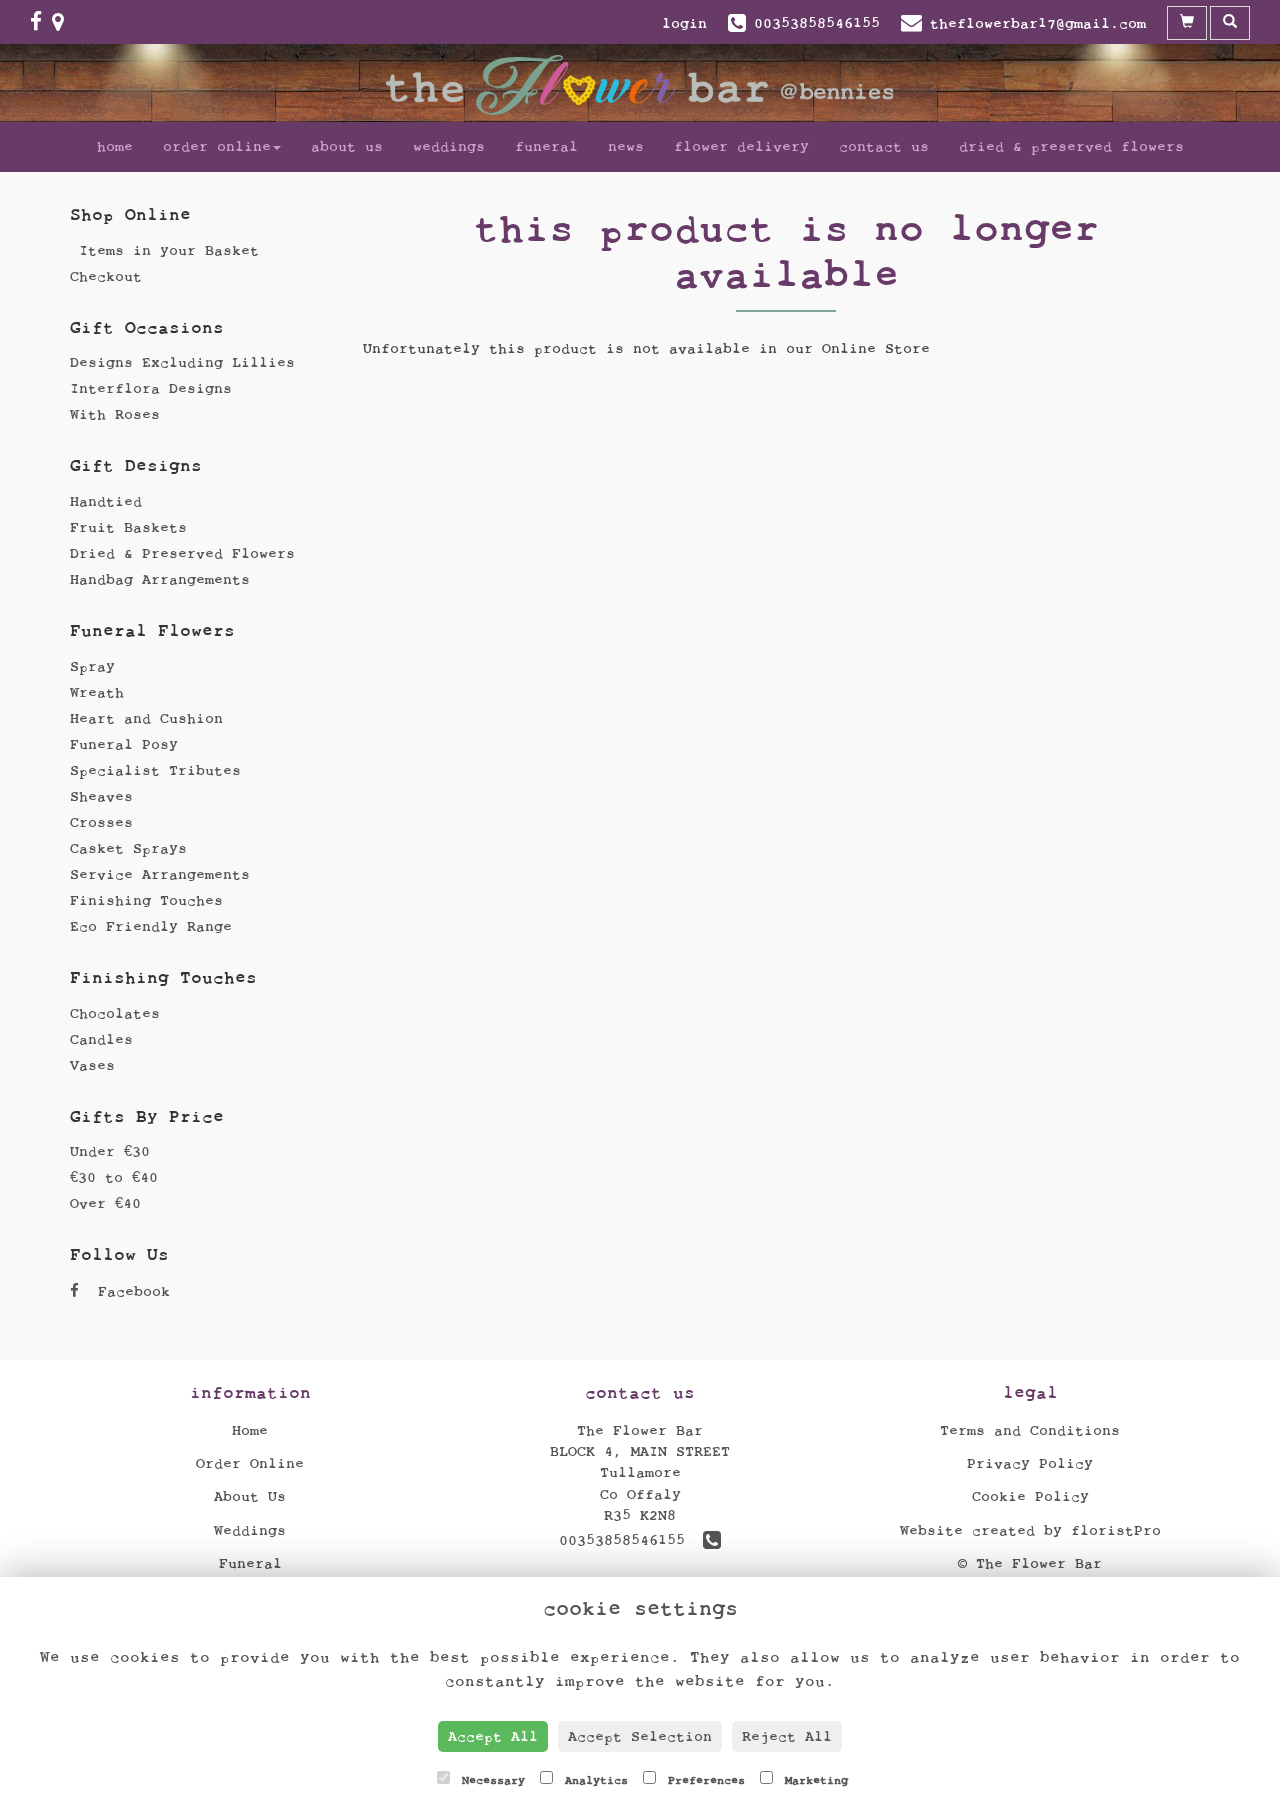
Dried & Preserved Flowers (1071, 146)
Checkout (106, 276)
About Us (347, 146)
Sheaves (101, 796)
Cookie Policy (1030, 1496)
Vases (92, 1065)
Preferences (703, 1780)
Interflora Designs (151, 388)
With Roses (115, 414)
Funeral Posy (124, 744)
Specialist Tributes (155, 770)
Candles (101, 1039)
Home (115, 146)
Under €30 (110, 1151)
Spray (92, 666)
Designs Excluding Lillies (182, 362)
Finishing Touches (146, 900)
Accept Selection (640, 1736)
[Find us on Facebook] (41, 22)
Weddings (449, 146)
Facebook (129, 1291)
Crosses (101, 822)
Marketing (813, 1780)
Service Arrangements (160, 874)
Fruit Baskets (128, 527)
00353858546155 (631, 1540)
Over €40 (105, 1203)
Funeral (546, 146)
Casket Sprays (128, 848)
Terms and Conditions (1030, 1430)
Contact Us (884, 146)
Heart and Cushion (146, 718)
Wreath (97, 692)
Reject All (787, 1736)
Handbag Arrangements (160, 579)
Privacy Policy (1030, 1463)
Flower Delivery (741, 146)
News (626, 146)
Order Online (217, 146)
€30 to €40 (114, 1177)
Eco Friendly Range (151, 926)
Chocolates (115, 1013)
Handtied (106, 501)
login (684, 23)
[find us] (63, 22)
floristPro (1116, 1530)
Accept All (493, 1736)
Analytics (593, 1780)
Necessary (490, 1780)
